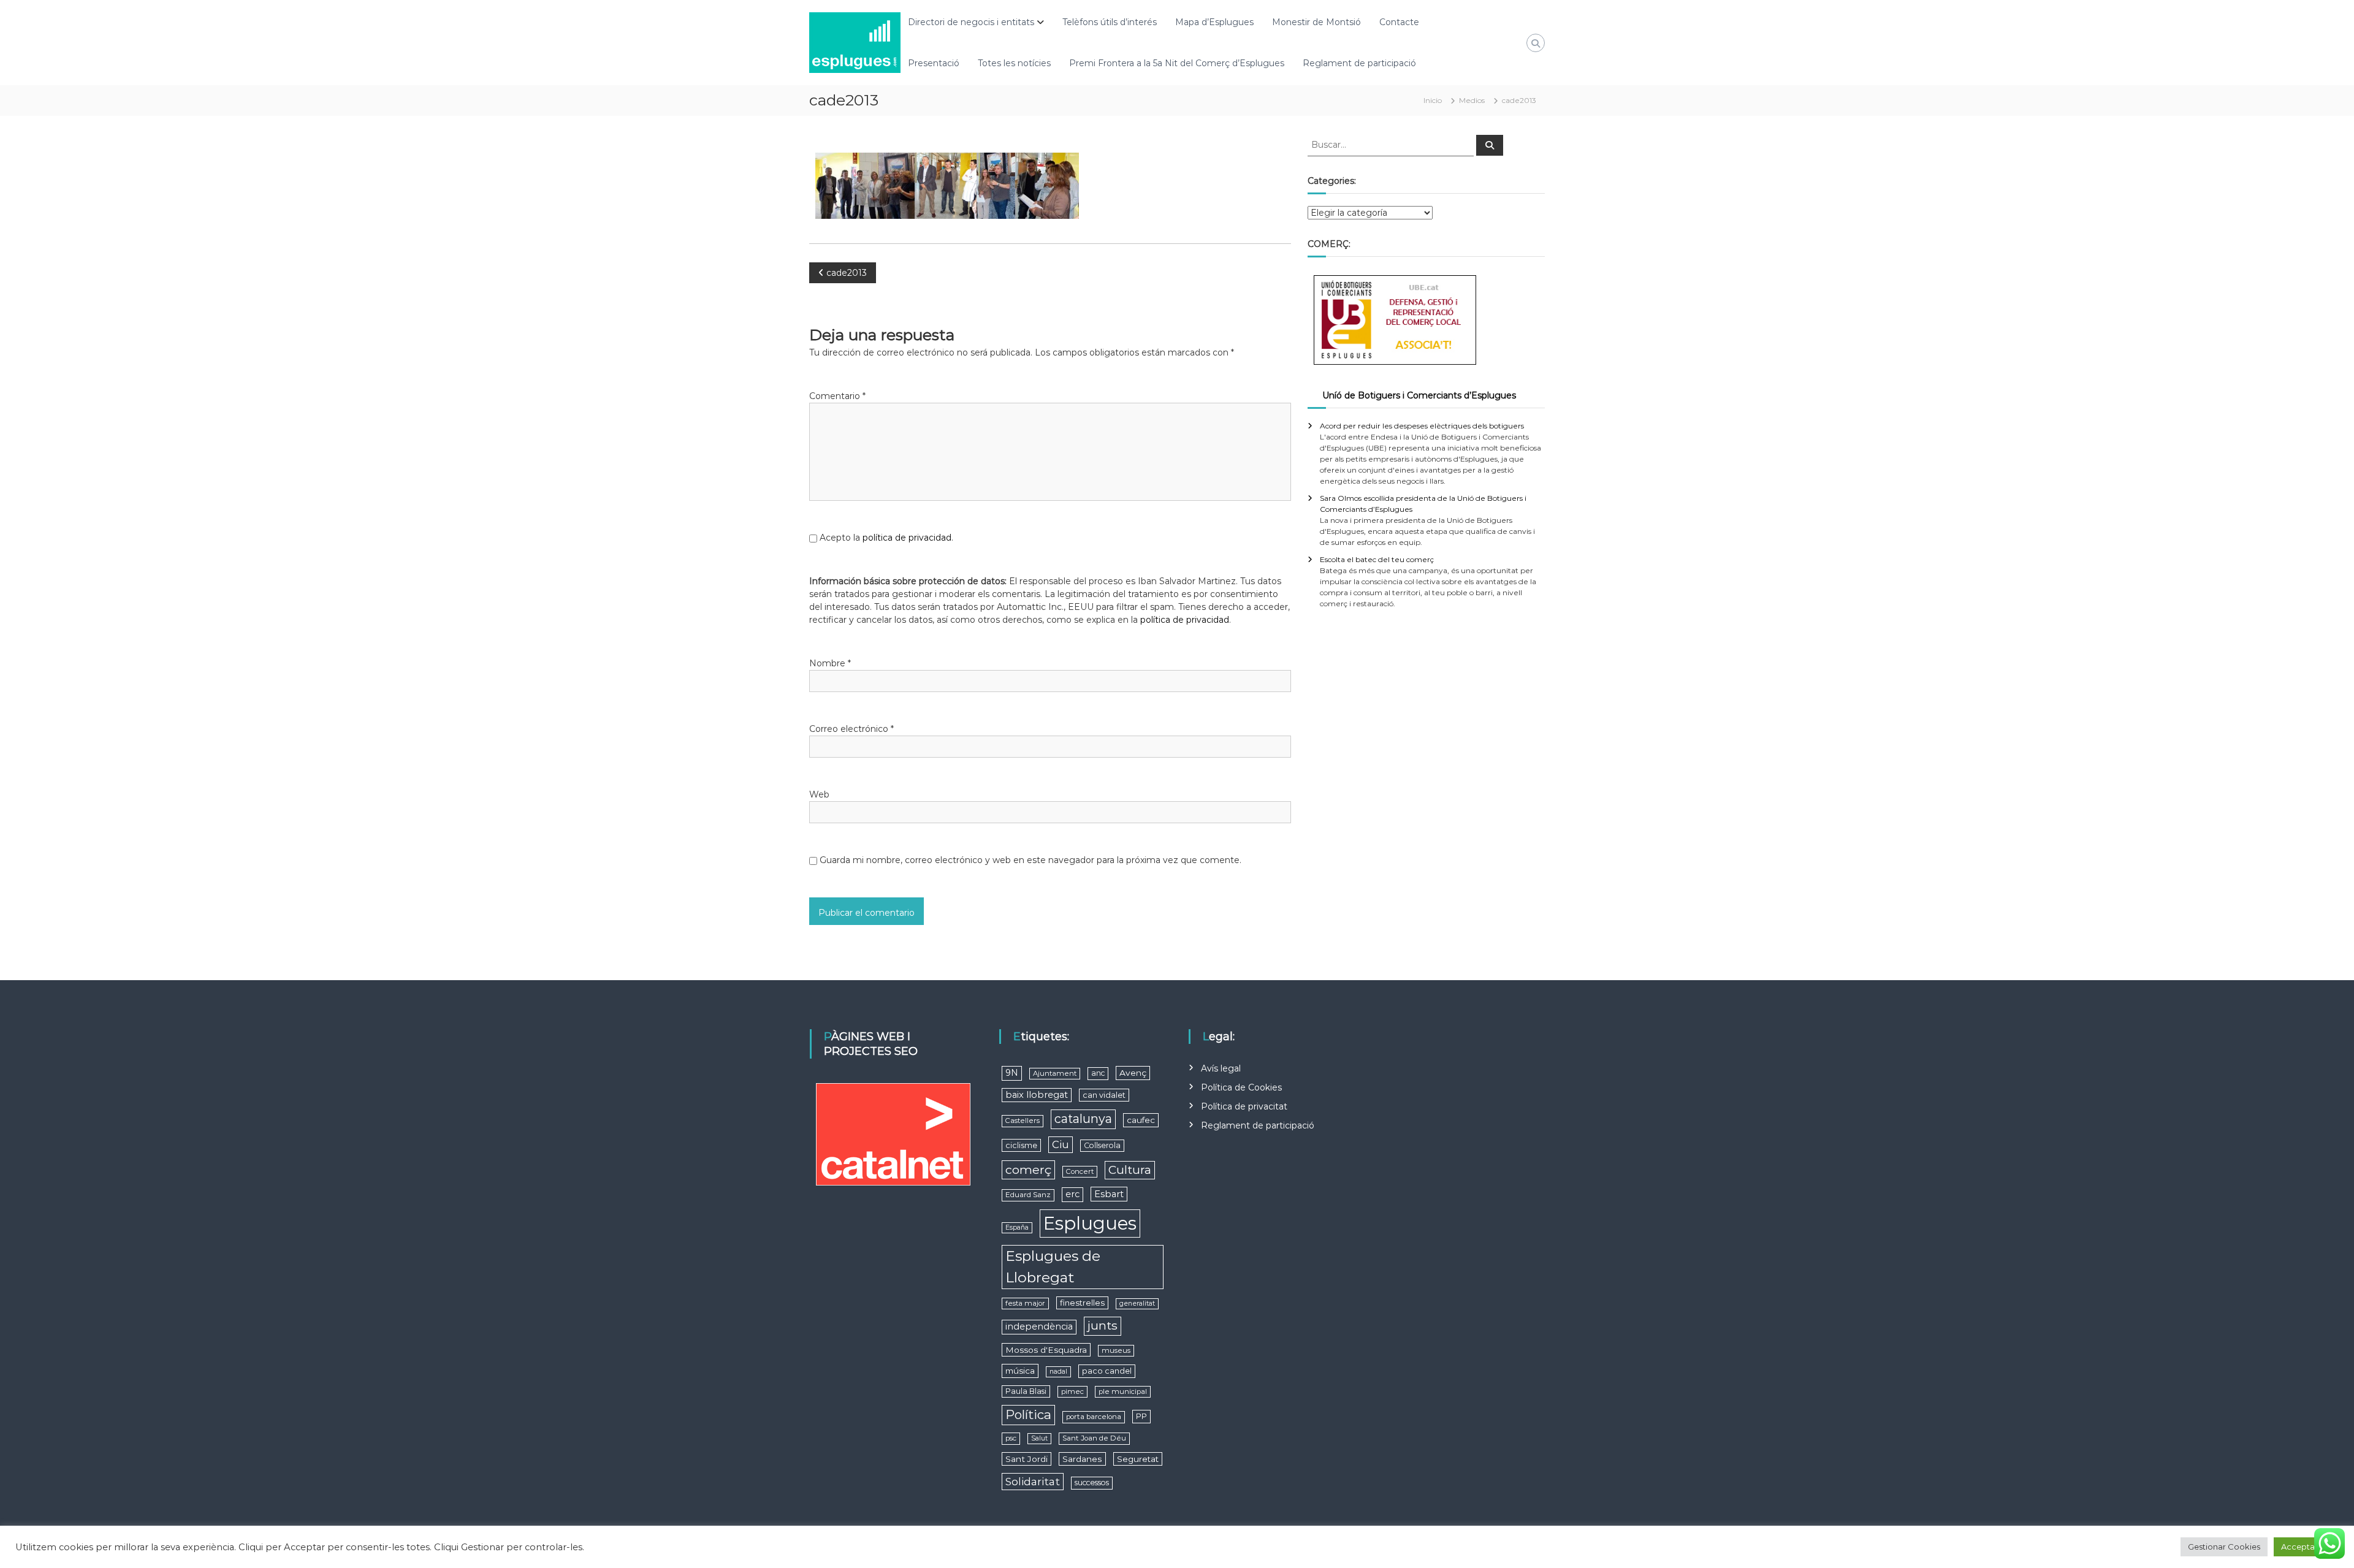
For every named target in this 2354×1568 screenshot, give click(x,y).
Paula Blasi (1026, 1391)
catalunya (1083, 1119)
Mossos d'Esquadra (1046, 1350)
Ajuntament (1055, 1073)
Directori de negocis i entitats (971, 22)
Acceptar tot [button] (2306, 1547)
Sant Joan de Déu (1094, 1438)
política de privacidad (907, 538)
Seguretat (1138, 1459)
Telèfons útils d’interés (1110, 22)
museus (1116, 1350)
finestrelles (1082, 1303)
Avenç (1133, 1073)
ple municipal (1123, 1391)
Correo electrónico (851, 729)
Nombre (830, 663)
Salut (1039, 1438)
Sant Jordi (1027, 1459)
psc (1011, 1438)
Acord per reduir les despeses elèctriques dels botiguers (1422, 426)
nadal (1058, 1372)
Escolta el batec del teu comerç (1377, 559)
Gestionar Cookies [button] (2224, 1547)
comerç (1028, 1170)
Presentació (934, 63)
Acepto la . (886, 538)
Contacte (1399, 22)
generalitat (1137, 1303)
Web (819, 794)
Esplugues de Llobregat (1053, 1267)
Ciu (1061, 1144)
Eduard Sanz (1028, 1195)
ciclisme (1021, 1145)
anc (1098, 1073)
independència (1039, 1326)
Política (1028, 1414)
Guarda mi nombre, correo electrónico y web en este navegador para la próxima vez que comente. (1030, 860)
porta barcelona (1094, 1417)
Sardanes (1082, 1459)
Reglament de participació (1359, 63)
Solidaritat (1033, 1481)
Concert (1080, 1171)
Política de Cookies (1241, 1087)
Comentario (837, 396)
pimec (1072, 1391)
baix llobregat (1037, 1095)
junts (1103, 1326)
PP (1141, 1416)
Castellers (1023, 1121)
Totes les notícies (1014, 63)
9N (1012, 1073)
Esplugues (1090, 1223)
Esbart (1109, 1194)
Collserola (1102, 1145)
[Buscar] (1490, 145)
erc (1072, 1194)
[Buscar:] (1392, 144)
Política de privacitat (1244, 1106)
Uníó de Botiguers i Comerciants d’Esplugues (1419, 395)
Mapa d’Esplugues (1214, 22)
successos (1092, 1482)
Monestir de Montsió (1316, 22)
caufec (1141, 1120)
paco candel (1107, 1371)
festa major (1025, 1303)
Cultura (1130, 1170)
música (1020, 1371)
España (1017, 1227)
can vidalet (1104, 1095)
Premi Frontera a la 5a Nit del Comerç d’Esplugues (1177, 63)
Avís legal (1221, 1068)
